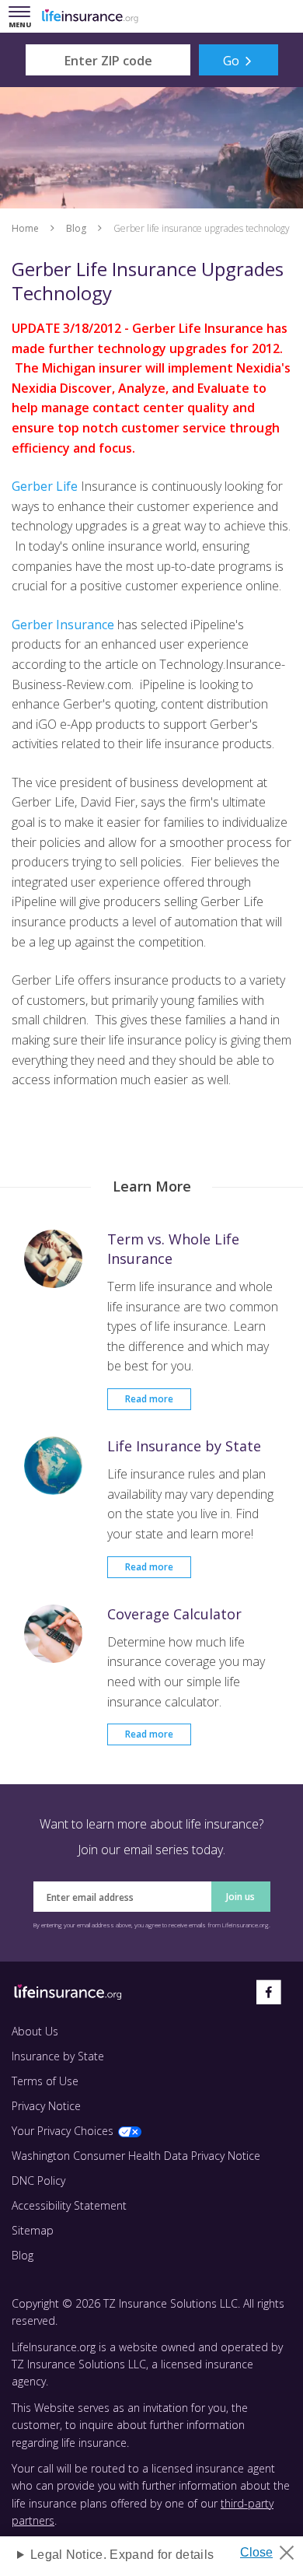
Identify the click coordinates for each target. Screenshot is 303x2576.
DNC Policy (38, 2180)
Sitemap (33, 2230)
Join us (240, 1897)
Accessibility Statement (69, 2205)
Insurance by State (58, 2056)
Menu (23, 17)
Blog (76, 228)
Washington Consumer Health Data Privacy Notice (136, 2156)
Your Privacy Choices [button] (63, 2131)
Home (25, 228)
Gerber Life (45, 486)
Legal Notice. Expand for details (122, 2555)
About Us (35, 2031)
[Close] (273, 2548)
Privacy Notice (46, 2106)
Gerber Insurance (63, 625)
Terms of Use (45, 2081)
